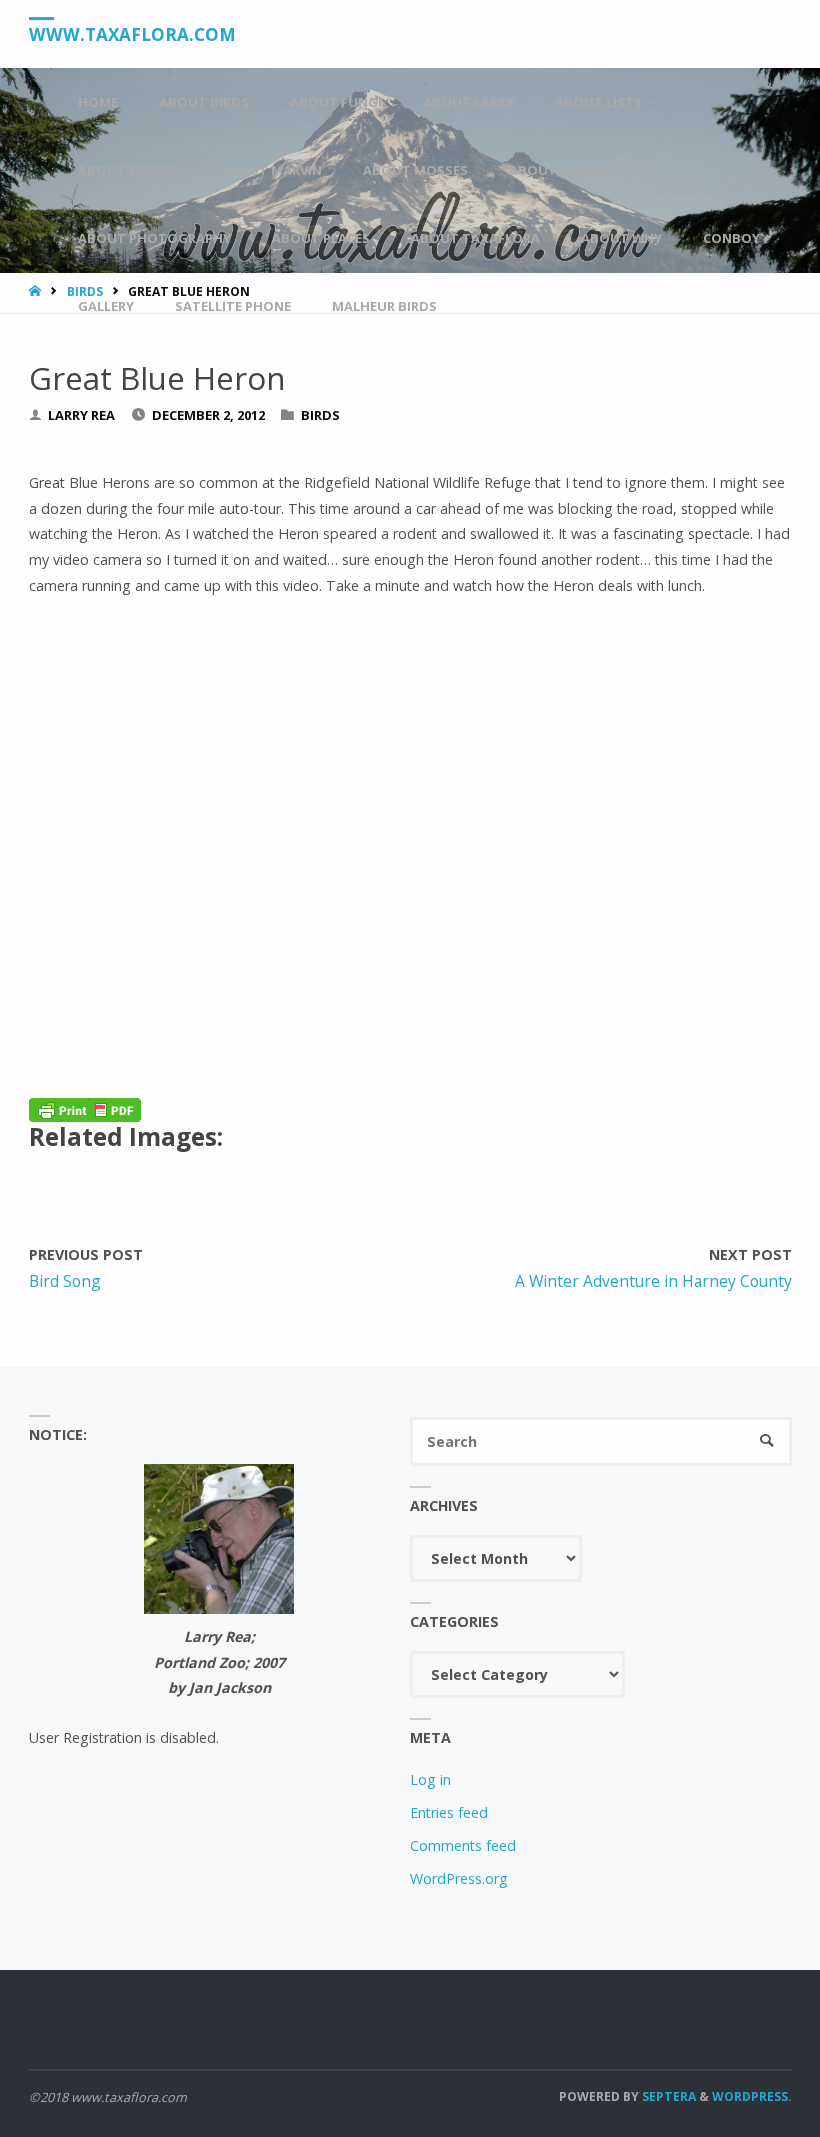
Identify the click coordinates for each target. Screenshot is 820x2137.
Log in (430, 1779)
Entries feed (449, 1812)
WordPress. (752, 2096)
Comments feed (463, 1845)
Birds (320, 415)
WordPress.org (459, 1878)
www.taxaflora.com (132, 34)
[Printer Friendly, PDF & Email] (85, 1108)
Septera (667, 2096)
